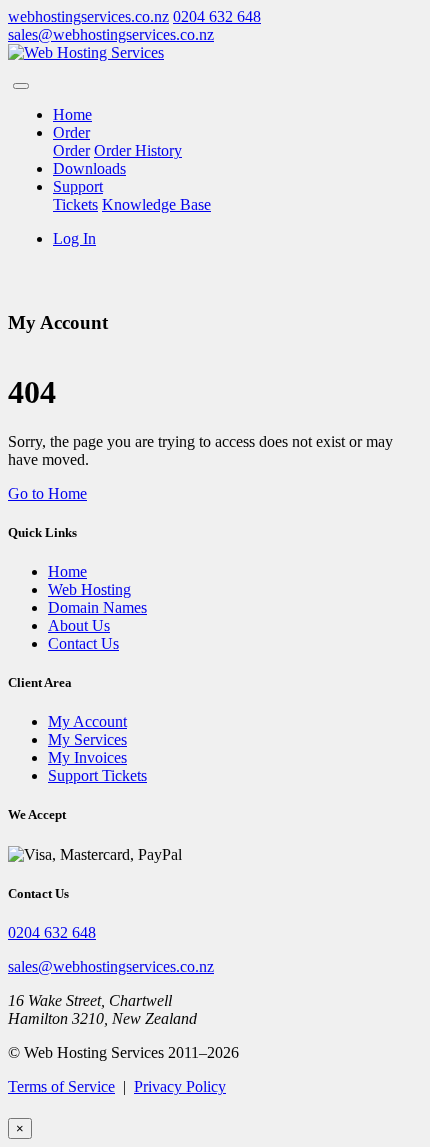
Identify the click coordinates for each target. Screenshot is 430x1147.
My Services (87, 739)
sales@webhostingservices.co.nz (111, 34)
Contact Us (83, 643)
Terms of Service (61, 1086)
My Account (87, 721)
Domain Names (97, 607)
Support (78, 186)
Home (72, 114)
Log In (74, 238)
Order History (138, 150)
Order (71, 132)
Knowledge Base (156, 204)
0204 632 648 (217, 16)
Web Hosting (89, 589)
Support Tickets (97, 775)
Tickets (75, 204)
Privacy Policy (180, 1086)
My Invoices (87, 757)
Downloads (89, 168)
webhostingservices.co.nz (88, 16)
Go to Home (47, 493)
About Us (79, 625)
